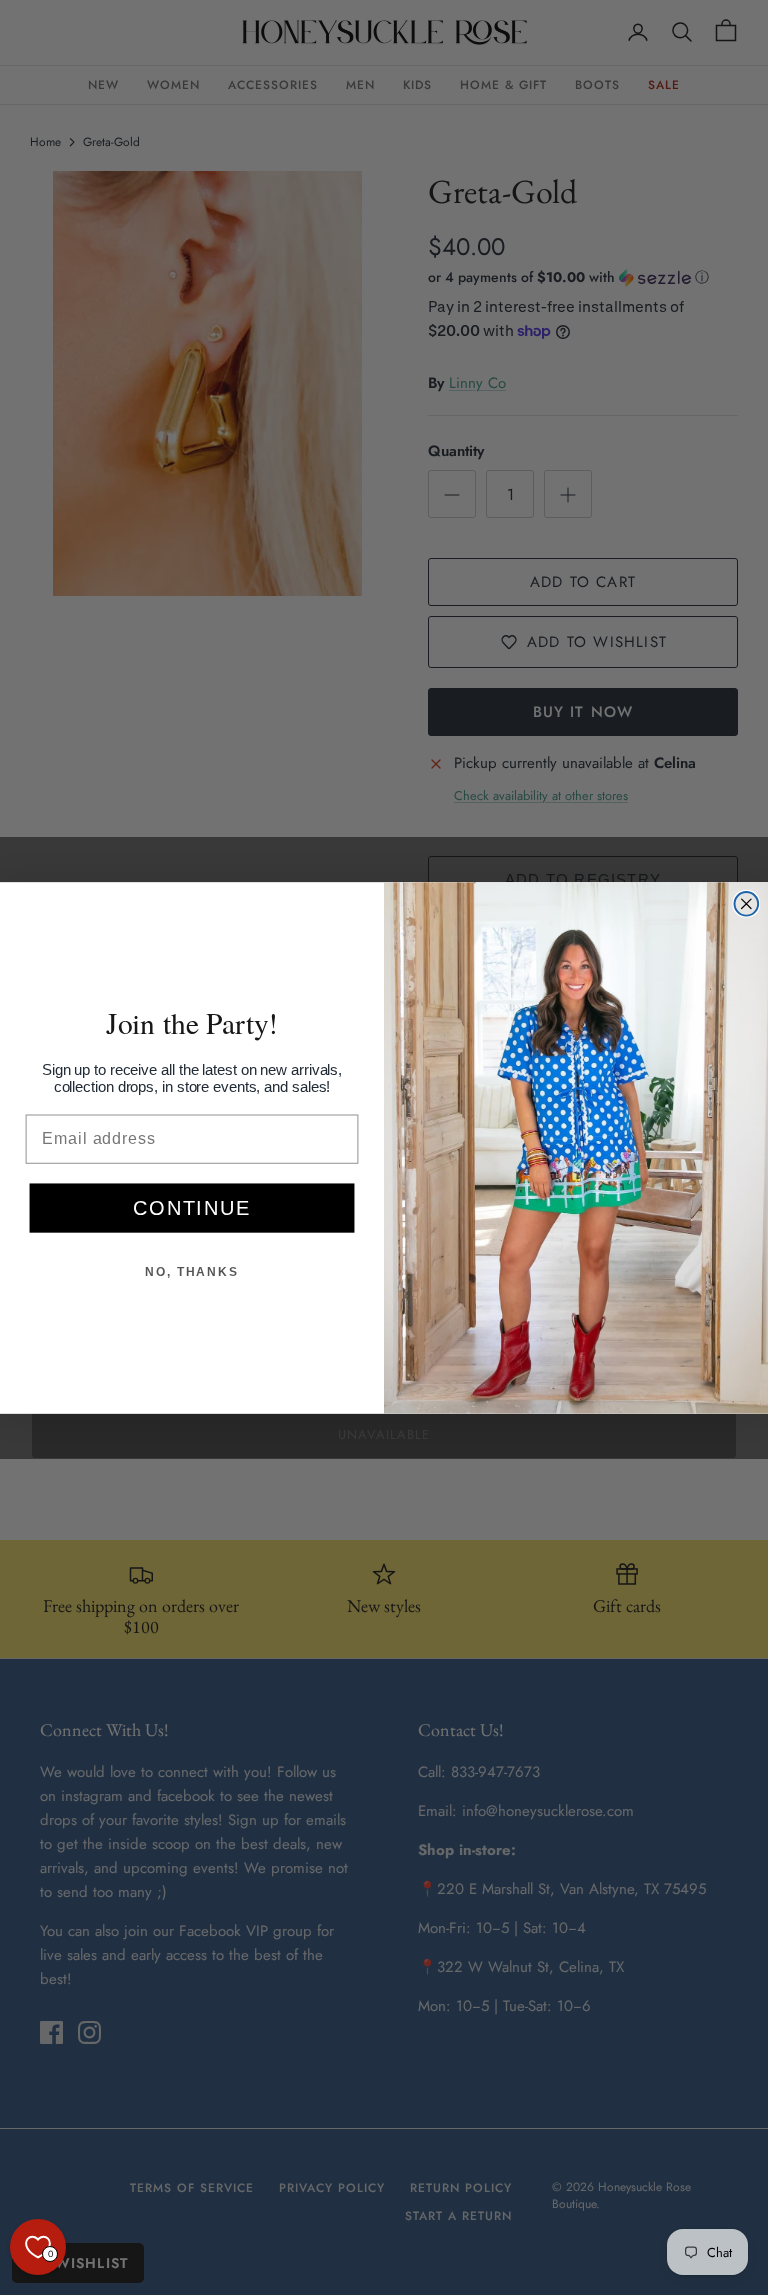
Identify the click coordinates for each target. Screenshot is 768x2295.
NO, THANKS (192, 1272)
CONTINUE (191, 1208)
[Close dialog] (747, 903)
